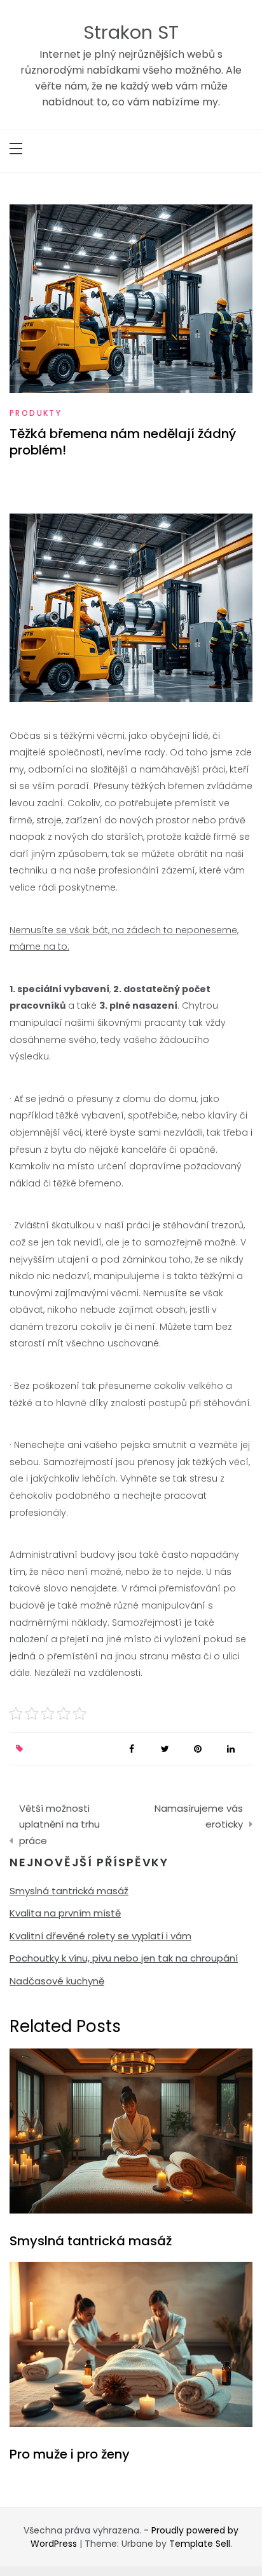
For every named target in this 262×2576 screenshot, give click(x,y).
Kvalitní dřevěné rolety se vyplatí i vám (100, 1936)
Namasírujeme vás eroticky (199, 1816)
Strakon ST (131, 32)
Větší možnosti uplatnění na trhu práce (59, 1824)
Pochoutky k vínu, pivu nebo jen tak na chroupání (124, 1958)
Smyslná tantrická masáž (69, 1891)
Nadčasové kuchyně (57, 1981)
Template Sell (200, 2544)
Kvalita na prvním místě (65, 1913)
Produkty (36, 413)
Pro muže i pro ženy (70, 2454)
